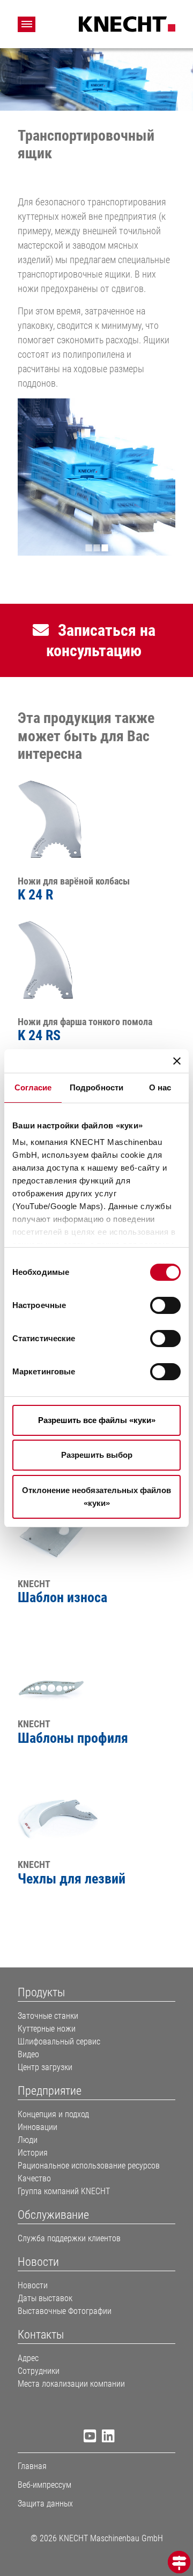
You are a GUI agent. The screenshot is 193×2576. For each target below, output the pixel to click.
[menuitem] (96, 1993)
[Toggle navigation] (27, 24)
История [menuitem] (33, 2153)
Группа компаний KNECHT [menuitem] (64, 2191)
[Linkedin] (106, 2438)
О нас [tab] (160, 1087)
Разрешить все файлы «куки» (97, 1420)
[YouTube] (87, 2438)
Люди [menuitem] (28, 2140)
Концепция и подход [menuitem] (53, 2114)
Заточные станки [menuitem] (48, 2016)
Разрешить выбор (97, 1455)
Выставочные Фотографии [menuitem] (65, 2311)
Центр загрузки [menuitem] (45, 2067)
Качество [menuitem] (34, 2178)
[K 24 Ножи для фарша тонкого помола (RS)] (58, 960)
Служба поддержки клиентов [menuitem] (69, 2238)
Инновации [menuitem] (38, 2127)
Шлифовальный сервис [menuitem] (59, 2041)
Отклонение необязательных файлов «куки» (96, 1497)
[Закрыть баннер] (177, 1061)
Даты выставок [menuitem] (45, 2298)
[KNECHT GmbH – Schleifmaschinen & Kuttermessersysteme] (127, 23)
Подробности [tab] (96, 1087)
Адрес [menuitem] (28, 2358)
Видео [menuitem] (28, 2054)
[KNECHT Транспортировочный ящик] (96, 477)
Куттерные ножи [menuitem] (47, 2029)
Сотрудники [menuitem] (39, 2371)
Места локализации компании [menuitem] (71, 2384)
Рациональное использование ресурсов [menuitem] (89, 2166)
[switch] (165, 1305)
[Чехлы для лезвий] (58, 1803)
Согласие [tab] (33, 1087)
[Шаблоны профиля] (58, 1662)
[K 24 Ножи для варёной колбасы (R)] (58, 819)
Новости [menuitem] (33, 2285)
